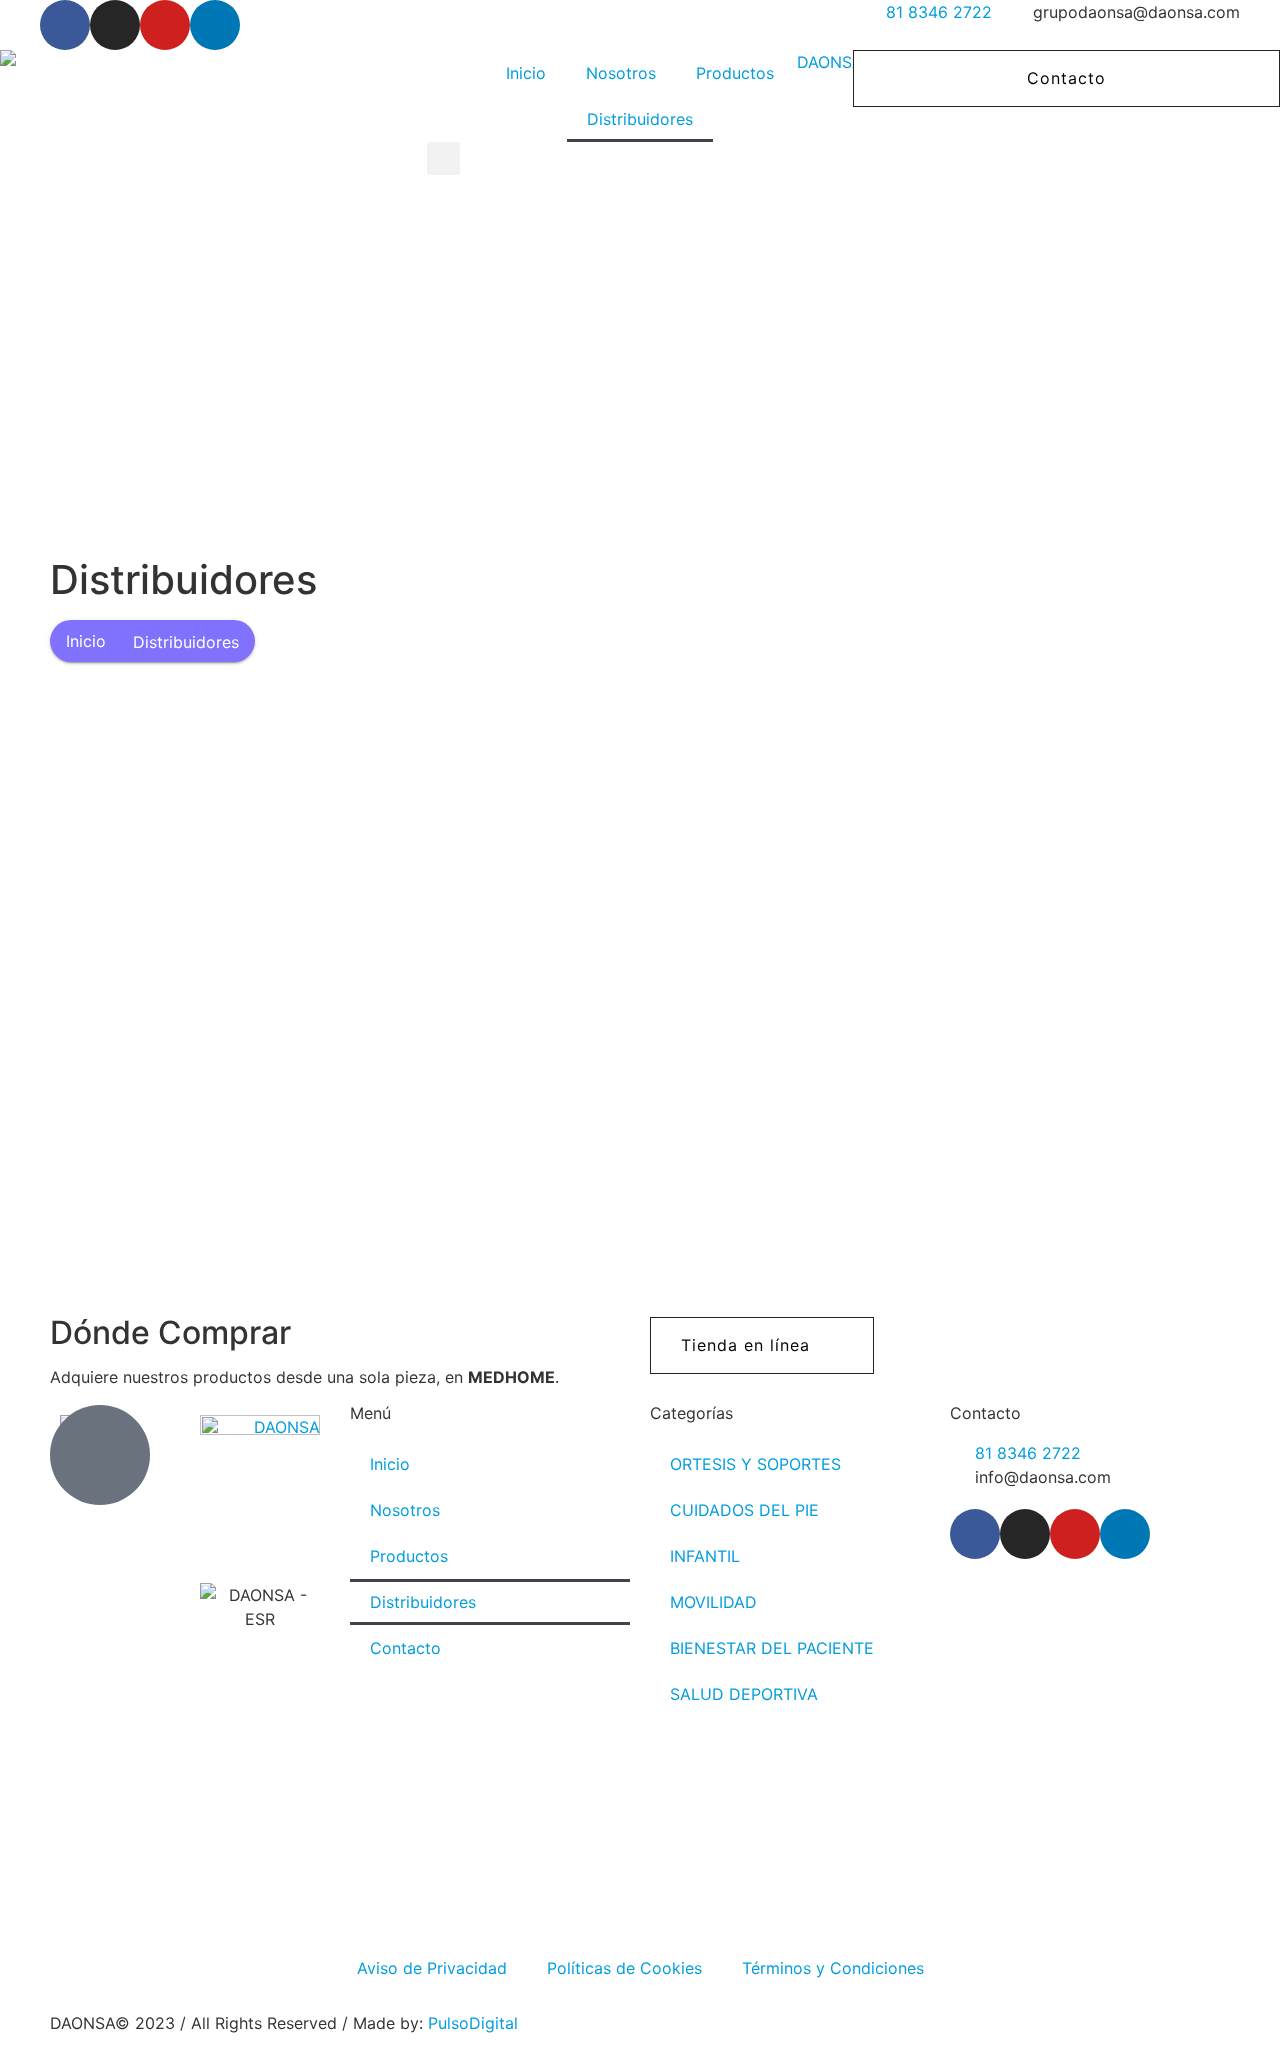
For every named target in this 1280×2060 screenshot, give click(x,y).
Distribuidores (640, 119)
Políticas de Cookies (624, 1968)
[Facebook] (65, 25)
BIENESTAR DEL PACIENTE (772, 1648)
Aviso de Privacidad (432, 1968)
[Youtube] (165, 25)
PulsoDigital (473, 2023)
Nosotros (621, 73)
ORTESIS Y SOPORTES (755, 1464)
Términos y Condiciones (833, 1968)
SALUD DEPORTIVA (744, 1694)
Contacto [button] (1066, 78)
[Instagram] (115, 25)
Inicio (526, 73)
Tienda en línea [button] (745, 1345)
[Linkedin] (215, 25)
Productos (735, 73)
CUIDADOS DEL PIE (744, 1510)
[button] (443, 158)
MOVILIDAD (713, 1602)
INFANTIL (705, 1556)
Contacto (405, 1648)
